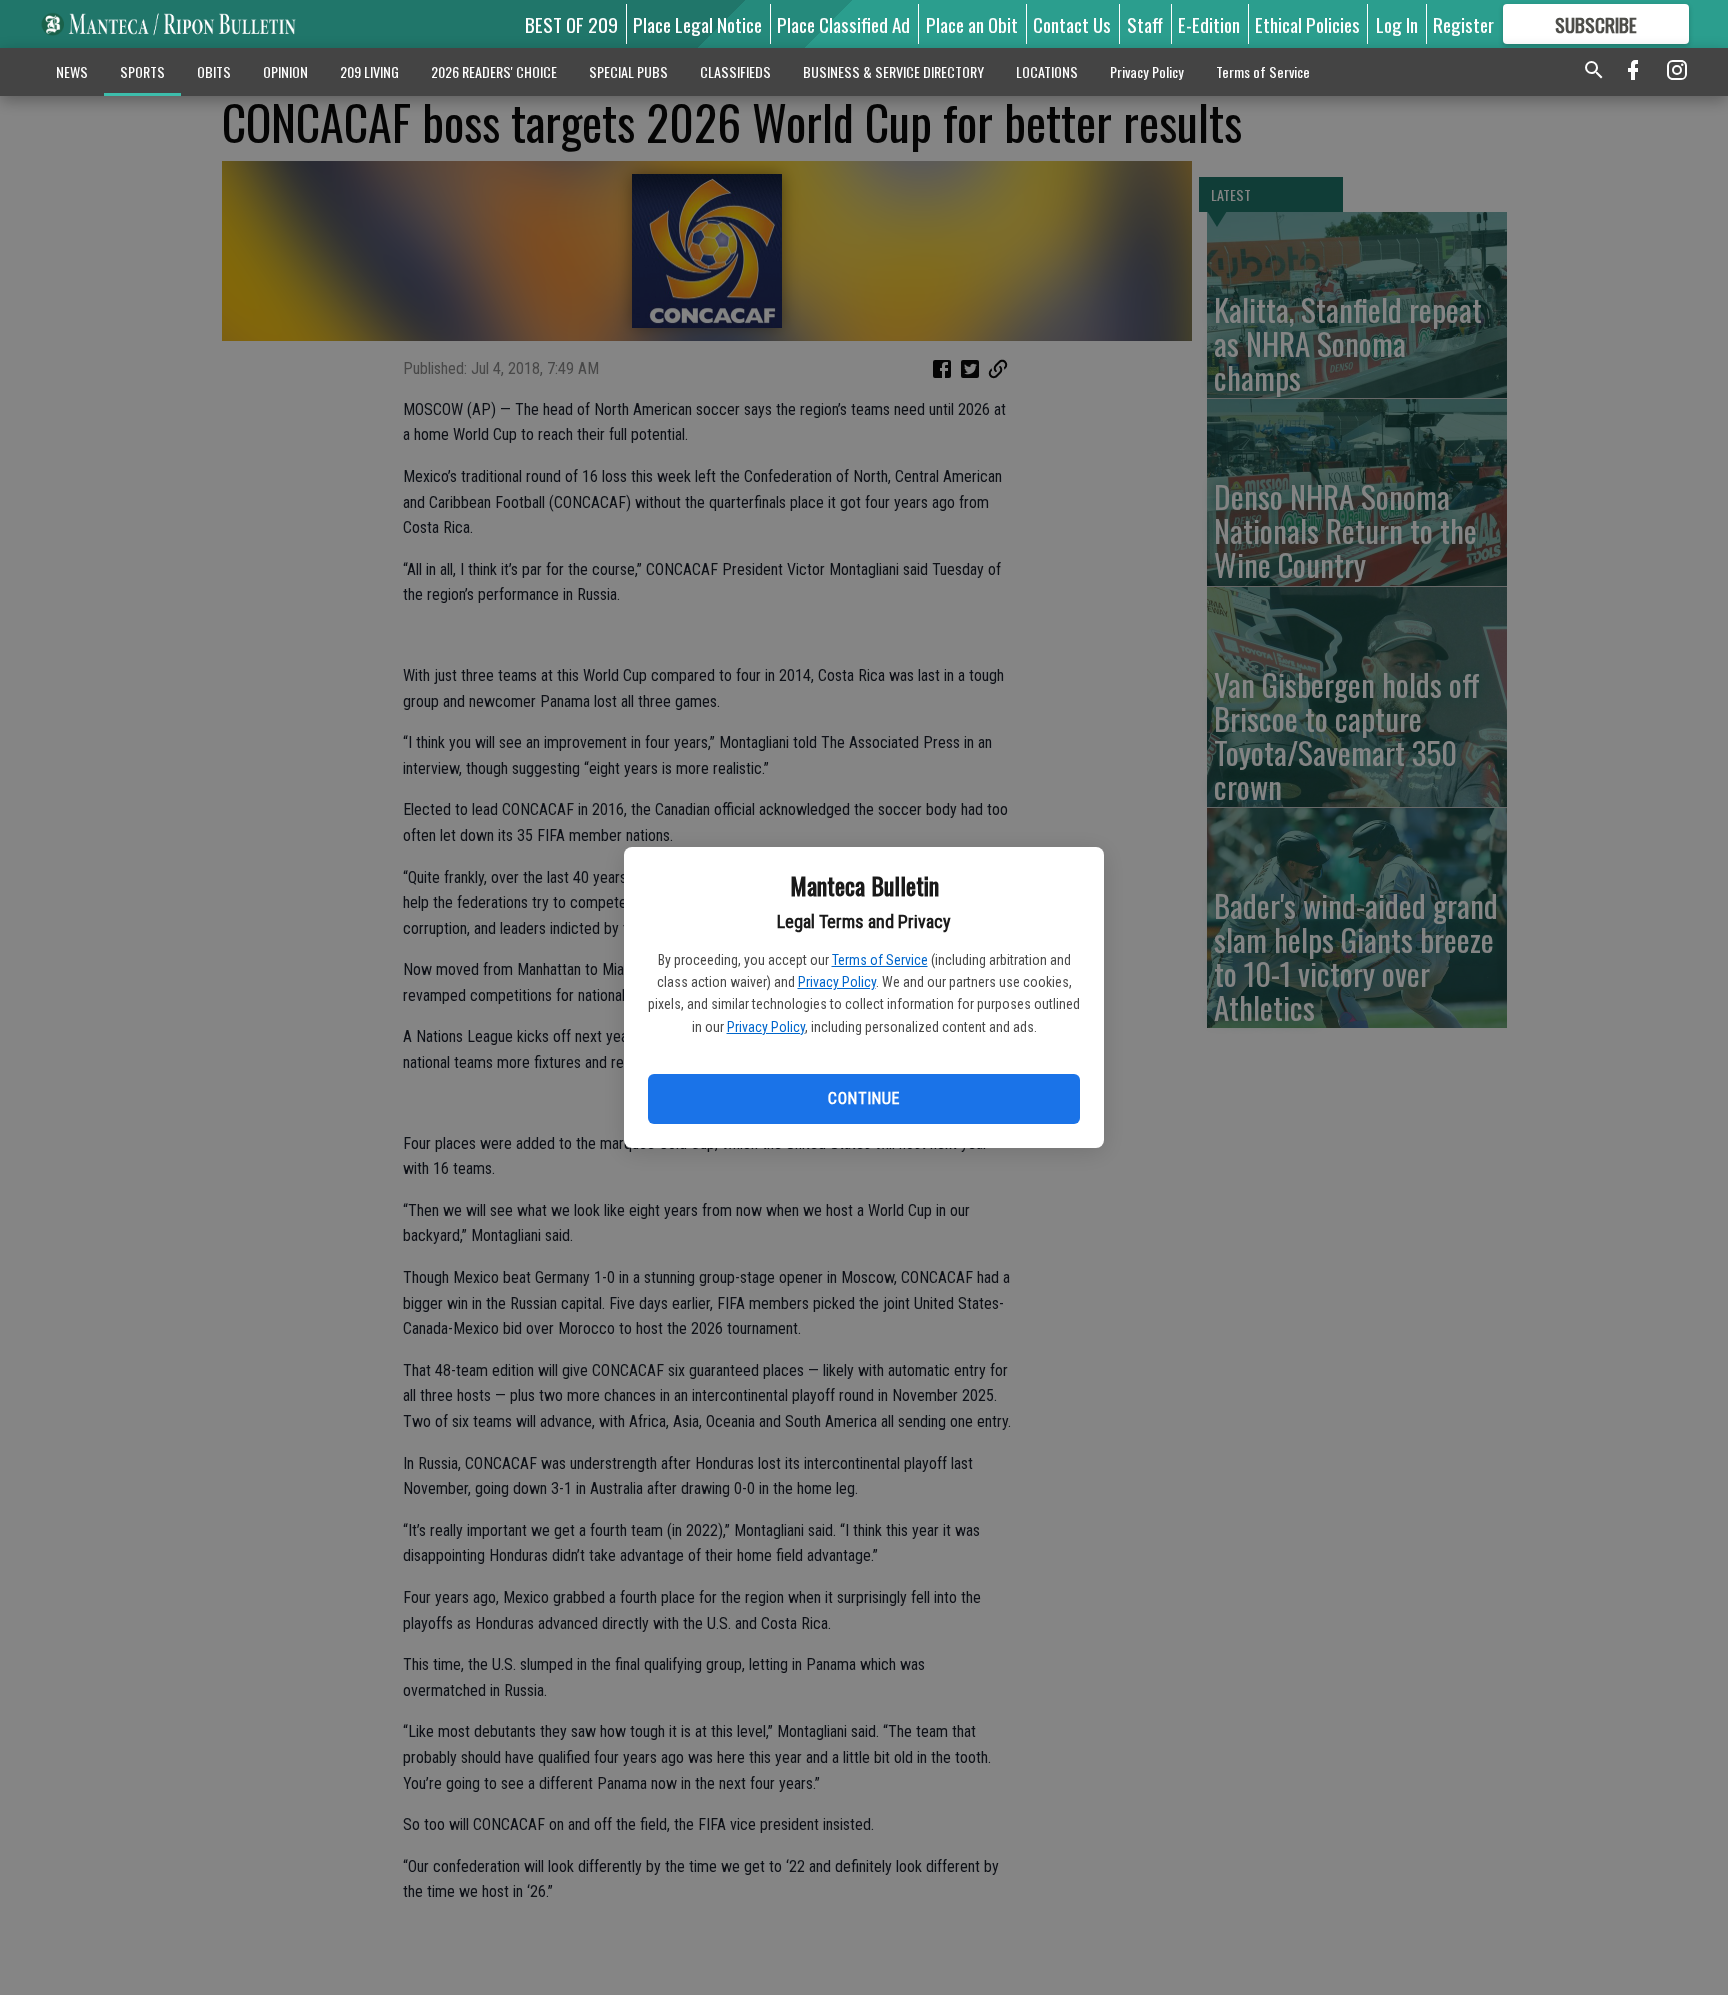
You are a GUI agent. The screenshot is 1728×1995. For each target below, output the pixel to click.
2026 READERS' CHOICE (494, 71)
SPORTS (142, 71)
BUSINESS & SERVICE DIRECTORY (893, 71)
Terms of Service (880, 960)
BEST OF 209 (571, 24)
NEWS (72, 71)
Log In (1397, 24)
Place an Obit (972, 24)
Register (1463, 24)
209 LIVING (369, 71)
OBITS (214, 71)
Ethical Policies (1307, 24)
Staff (1145, 24)
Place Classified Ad (843, 24)
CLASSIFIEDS (735, 71)
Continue (863, 1098)
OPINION (285, 71)
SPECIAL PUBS (628, 71)
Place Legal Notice (697, 24)
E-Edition (1209, 24)
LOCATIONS (1047, 71)
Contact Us (1072, 24)
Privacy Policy (837, 982)
